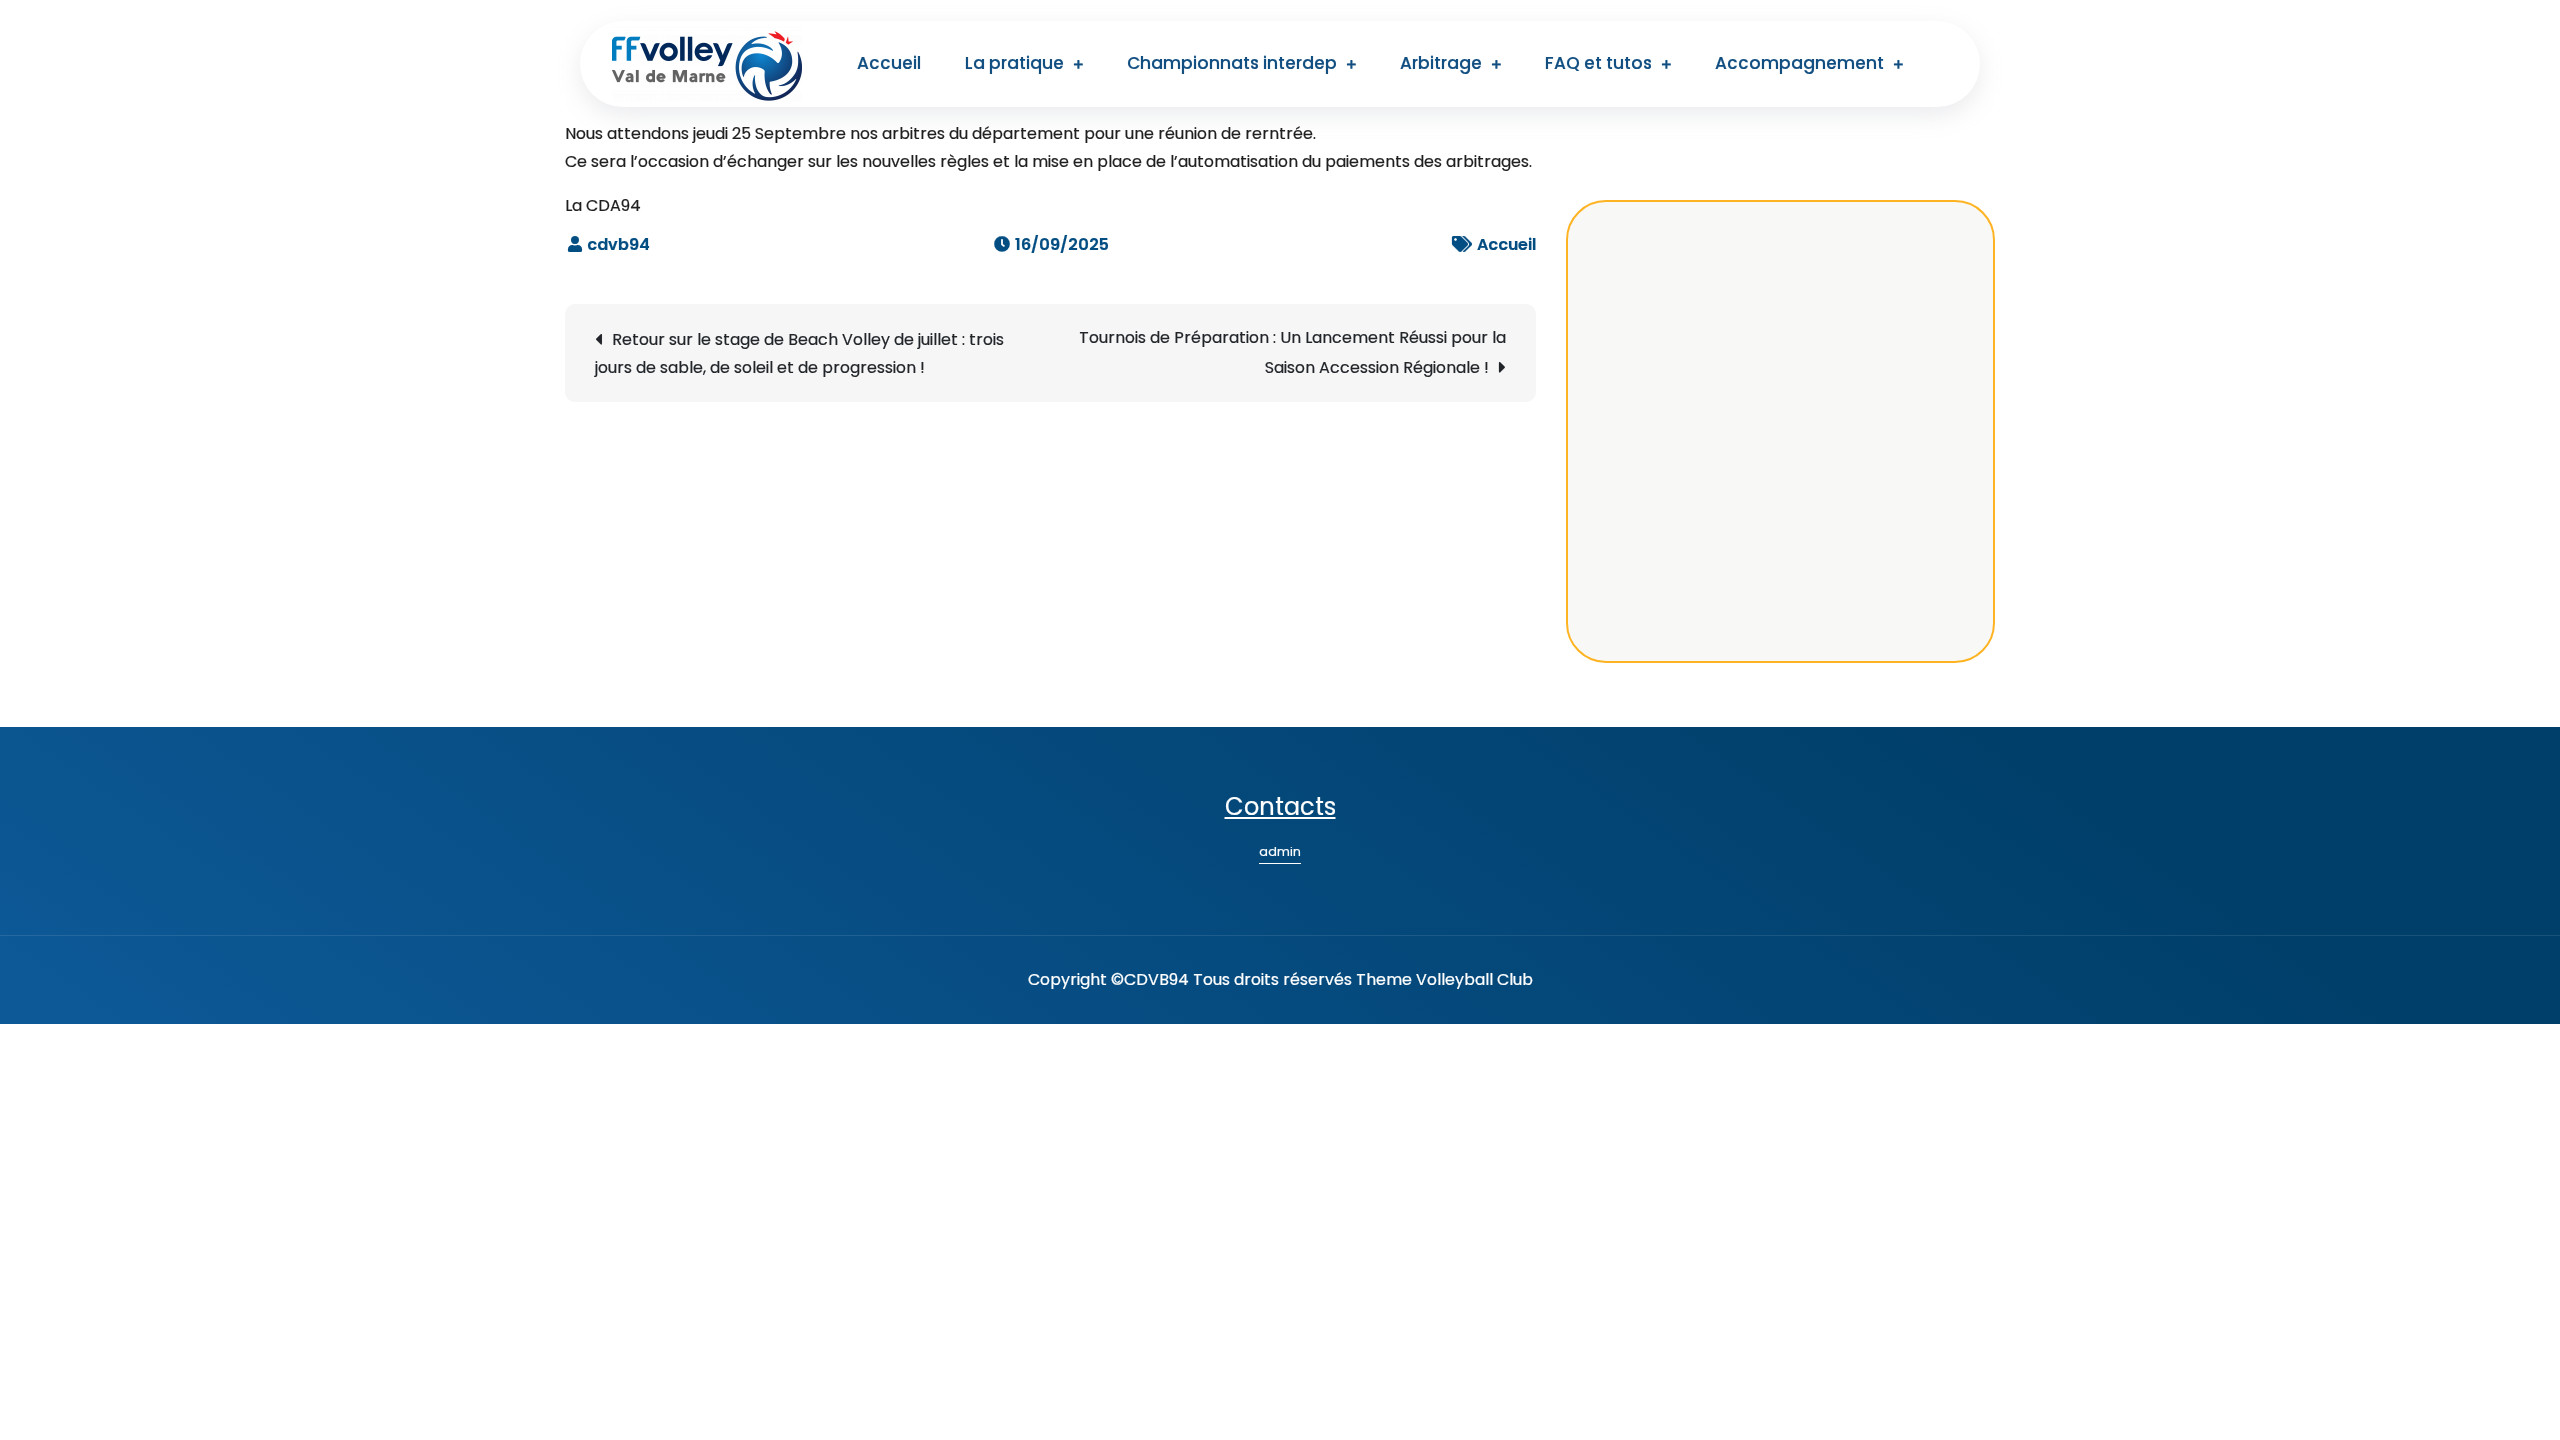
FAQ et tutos (1598, 63)
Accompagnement (1799, 63)
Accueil (889, 63)
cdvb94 (618, 244)
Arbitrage (1441, 63)
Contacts (1280, 806)
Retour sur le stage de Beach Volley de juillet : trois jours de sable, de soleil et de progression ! (799, 353)
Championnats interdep (1232, 63)
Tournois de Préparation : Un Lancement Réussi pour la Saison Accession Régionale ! (1292, 352)
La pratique (1014, 63)
